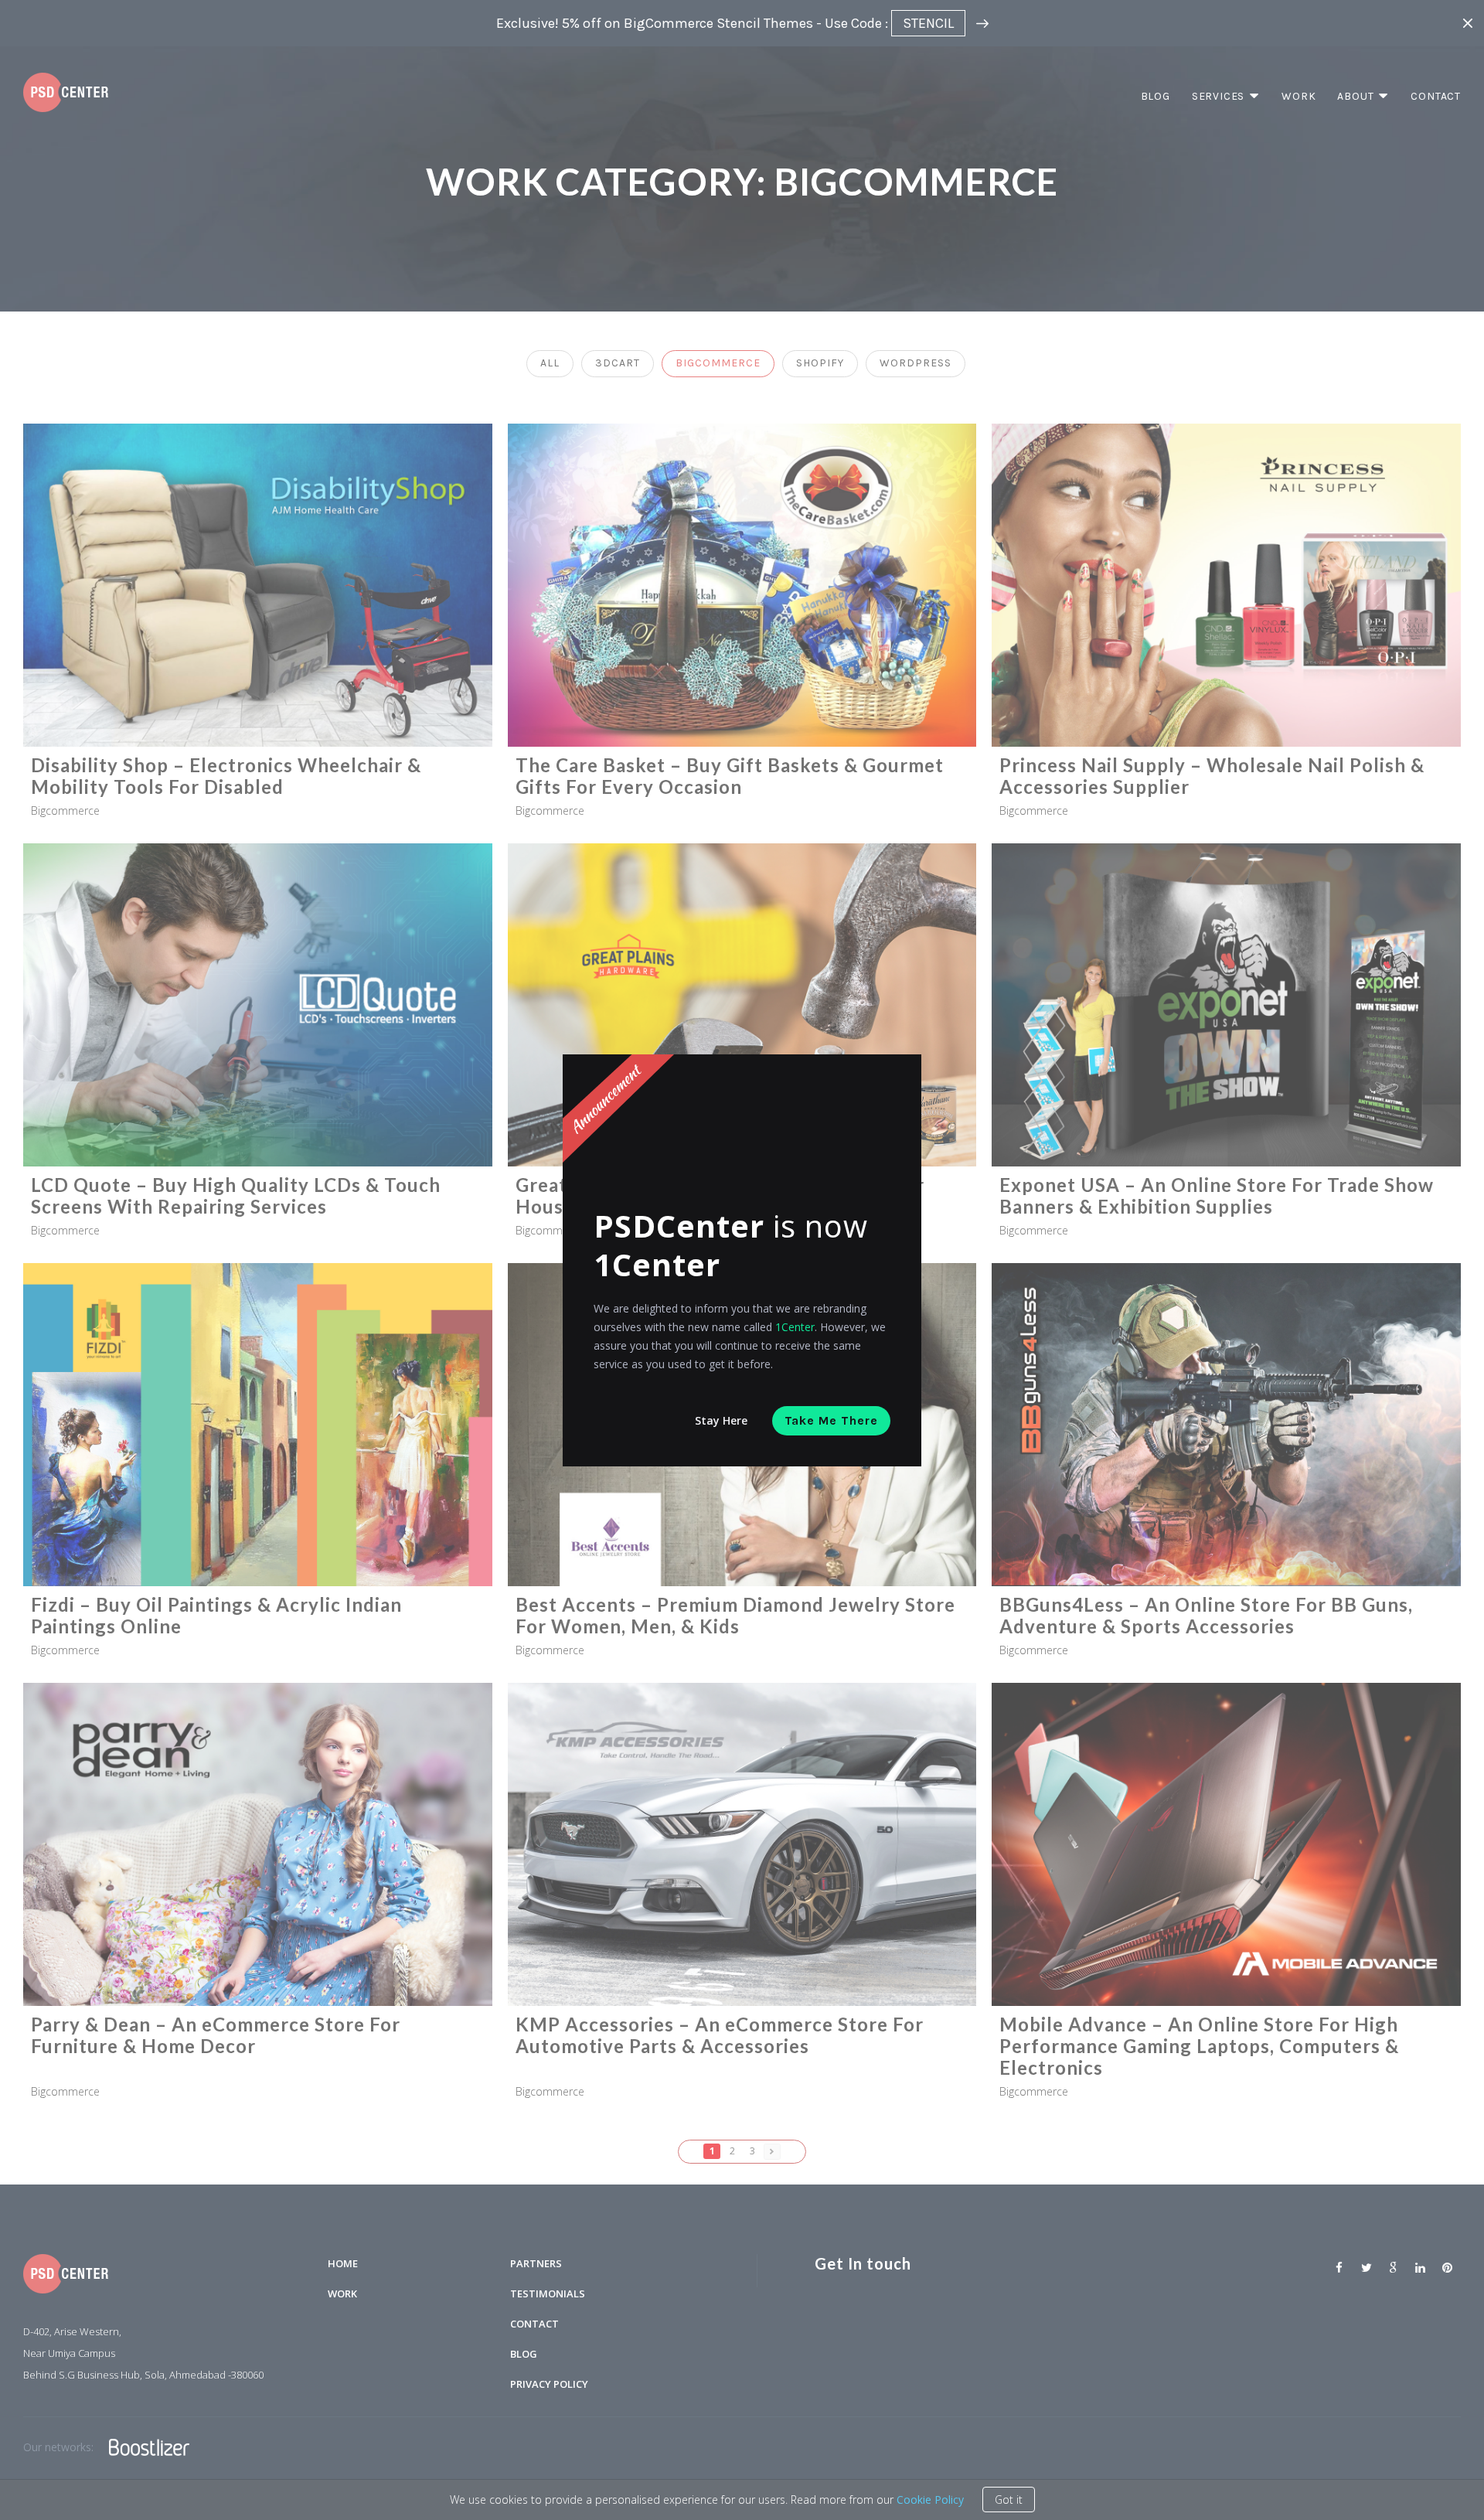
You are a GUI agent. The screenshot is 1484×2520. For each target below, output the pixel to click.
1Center (795, 1327)
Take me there (831, 1420)
